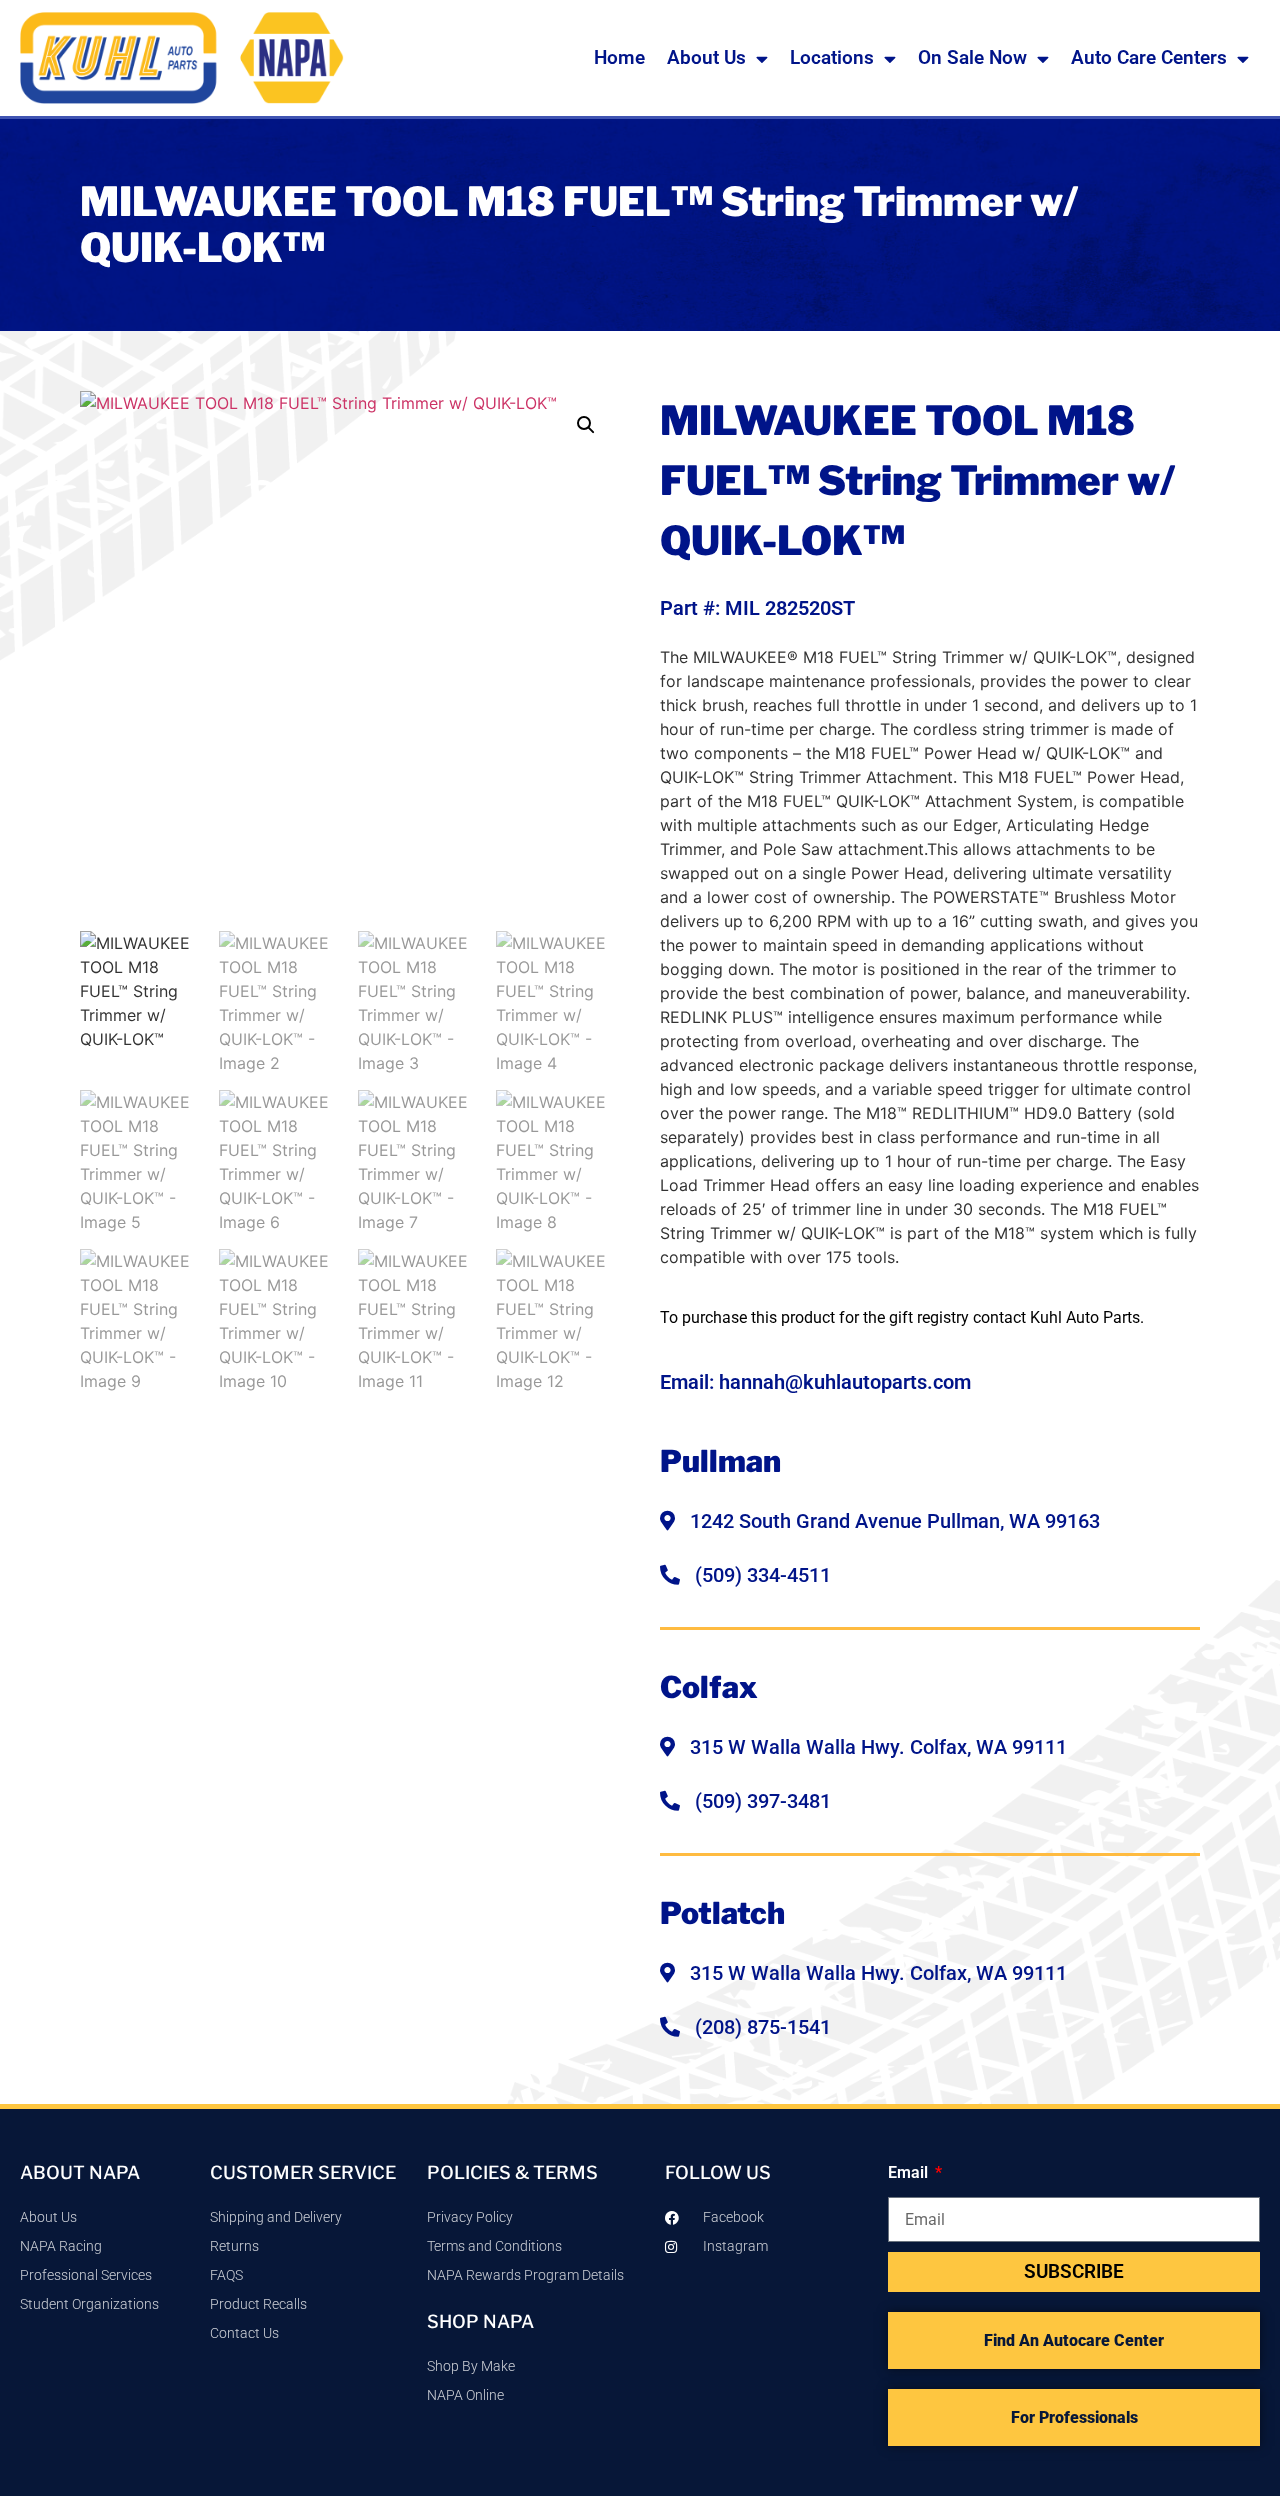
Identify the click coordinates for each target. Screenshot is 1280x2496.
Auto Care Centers (1149, 57)
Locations (832, 57)
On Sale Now (972, 57)
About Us (706, 57)
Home (619, 57)
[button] (586, 425)
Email (910, 2172)
